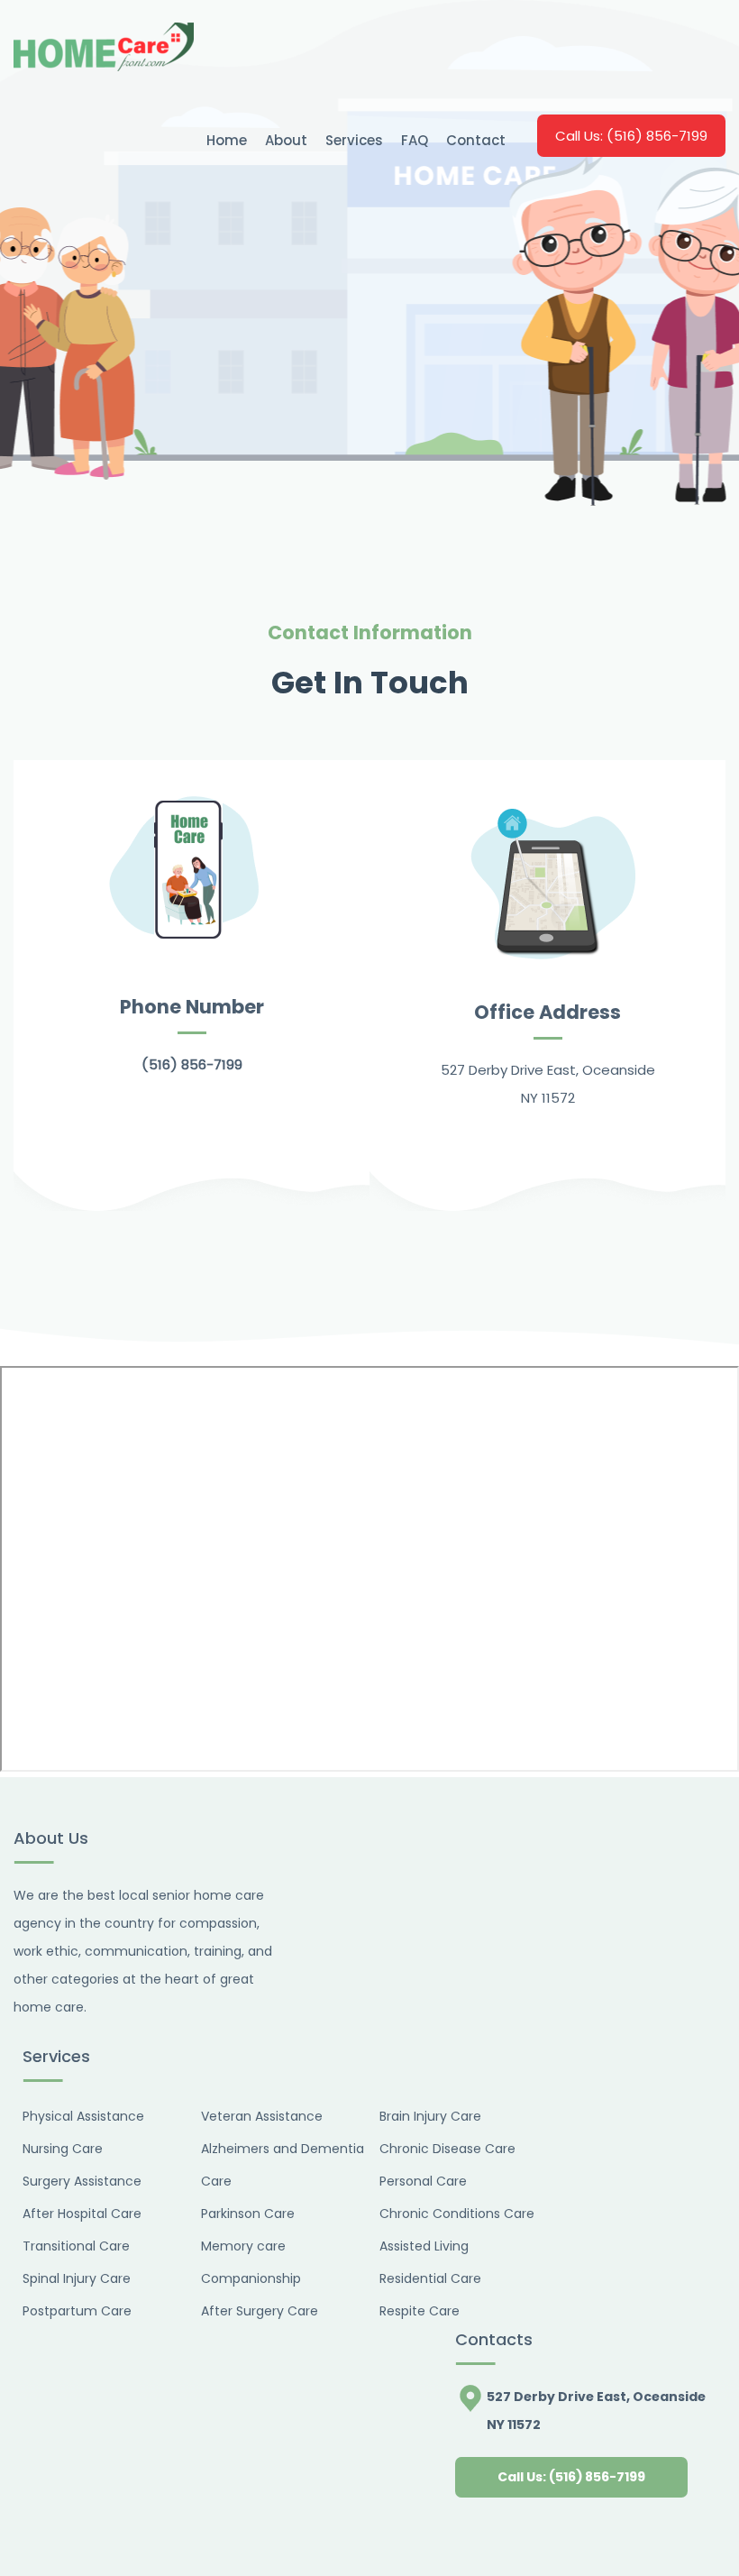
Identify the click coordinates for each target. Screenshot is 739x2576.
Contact (476, 140)
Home (227, 140)
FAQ (415, 140)
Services (354, 140)
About (286, 140)
